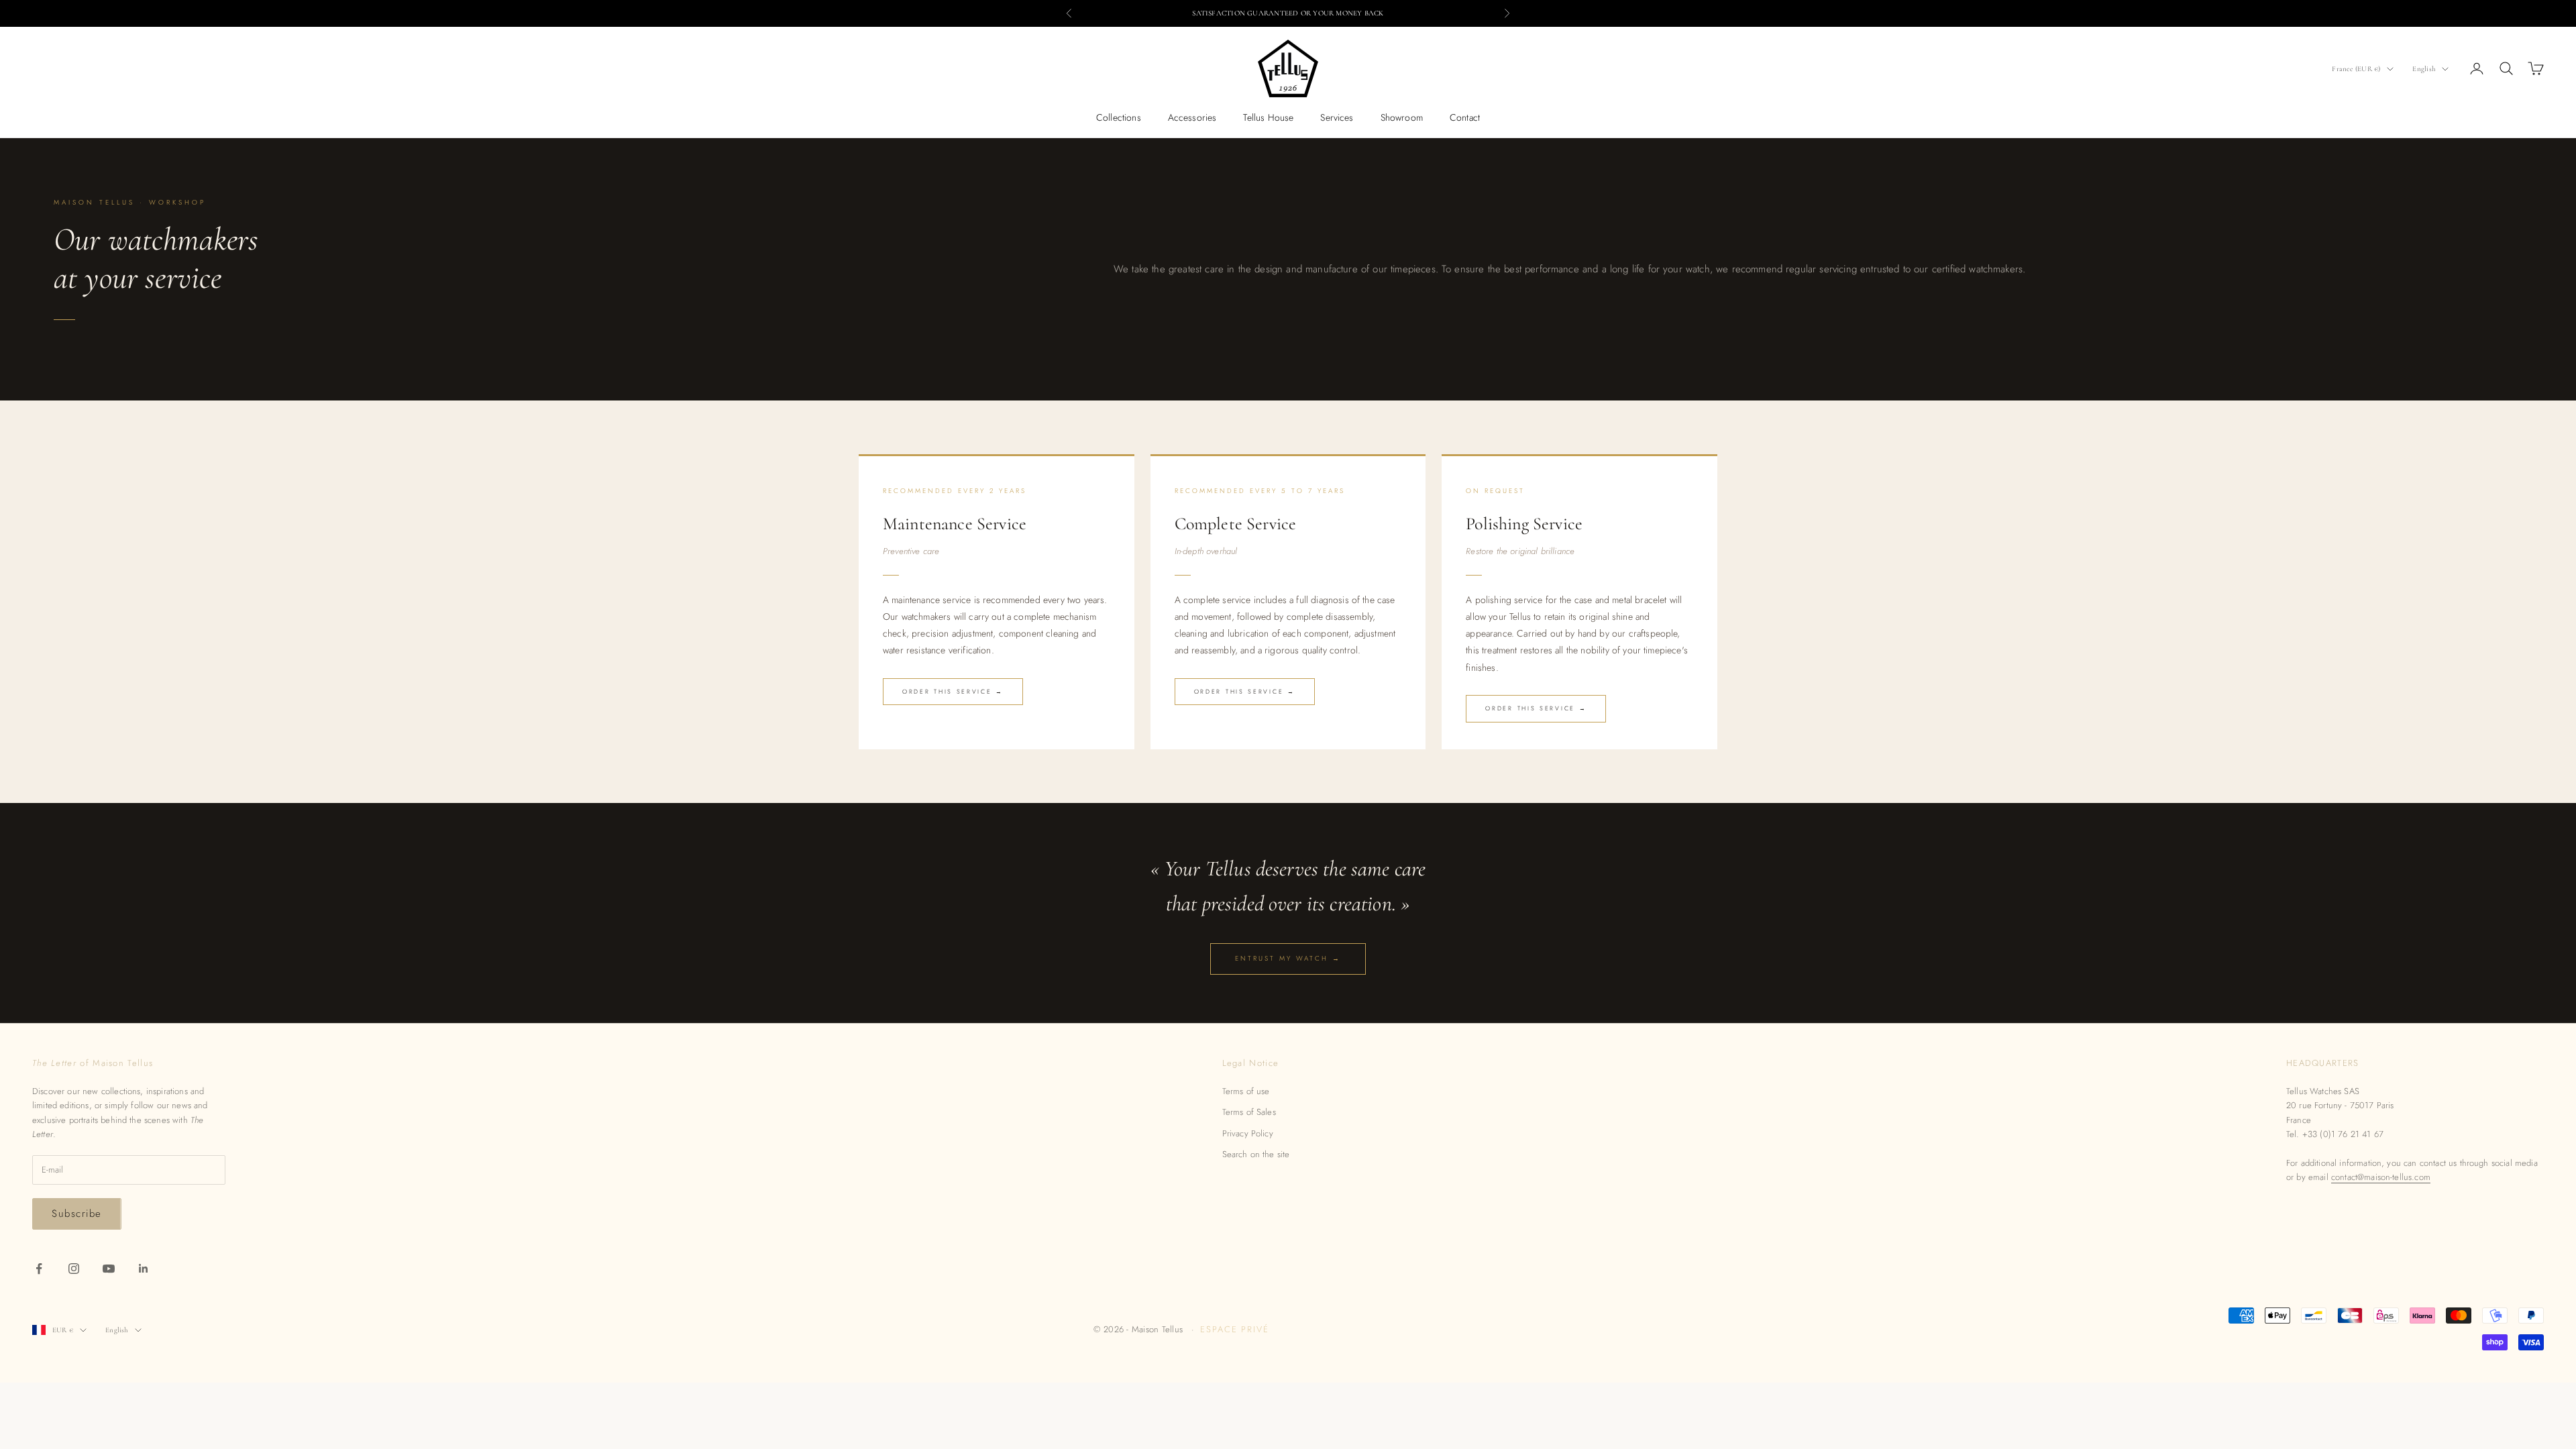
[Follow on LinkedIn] (144, 1269)
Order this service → (953, 691)
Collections (1119, 117)
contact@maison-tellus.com (2381, 1177)
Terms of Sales (1249, 1112)
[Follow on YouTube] (109, 1269)
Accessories (1192, 117)
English (2424, 69)
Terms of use (1246, 1091)
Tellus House (1268, 117)
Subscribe (77, 1214)
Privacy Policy (1248, 1133)
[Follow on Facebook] (39, 1269)
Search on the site (1256, 1154)
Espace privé (1235, 1329)
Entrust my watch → (1288, 958)
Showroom (1402, 117)
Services (1337, 117)
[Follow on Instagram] (74, 1269)
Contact (1465, 117)
